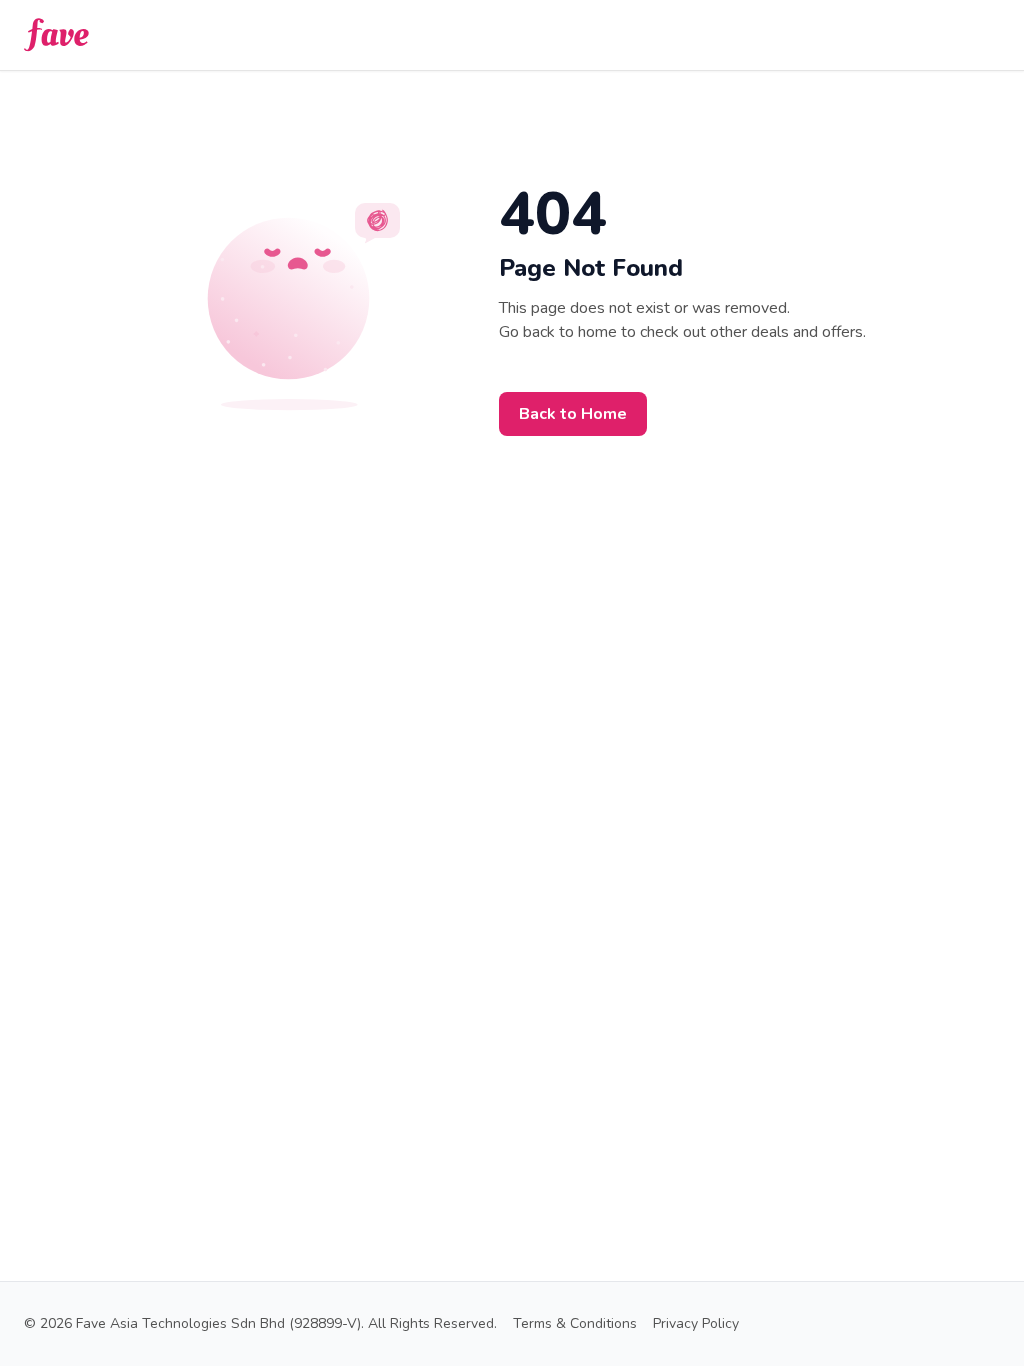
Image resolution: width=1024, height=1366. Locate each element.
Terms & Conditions (575, 1323)
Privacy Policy (696, 1323)
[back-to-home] (56, 35)
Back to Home (573, 414)
